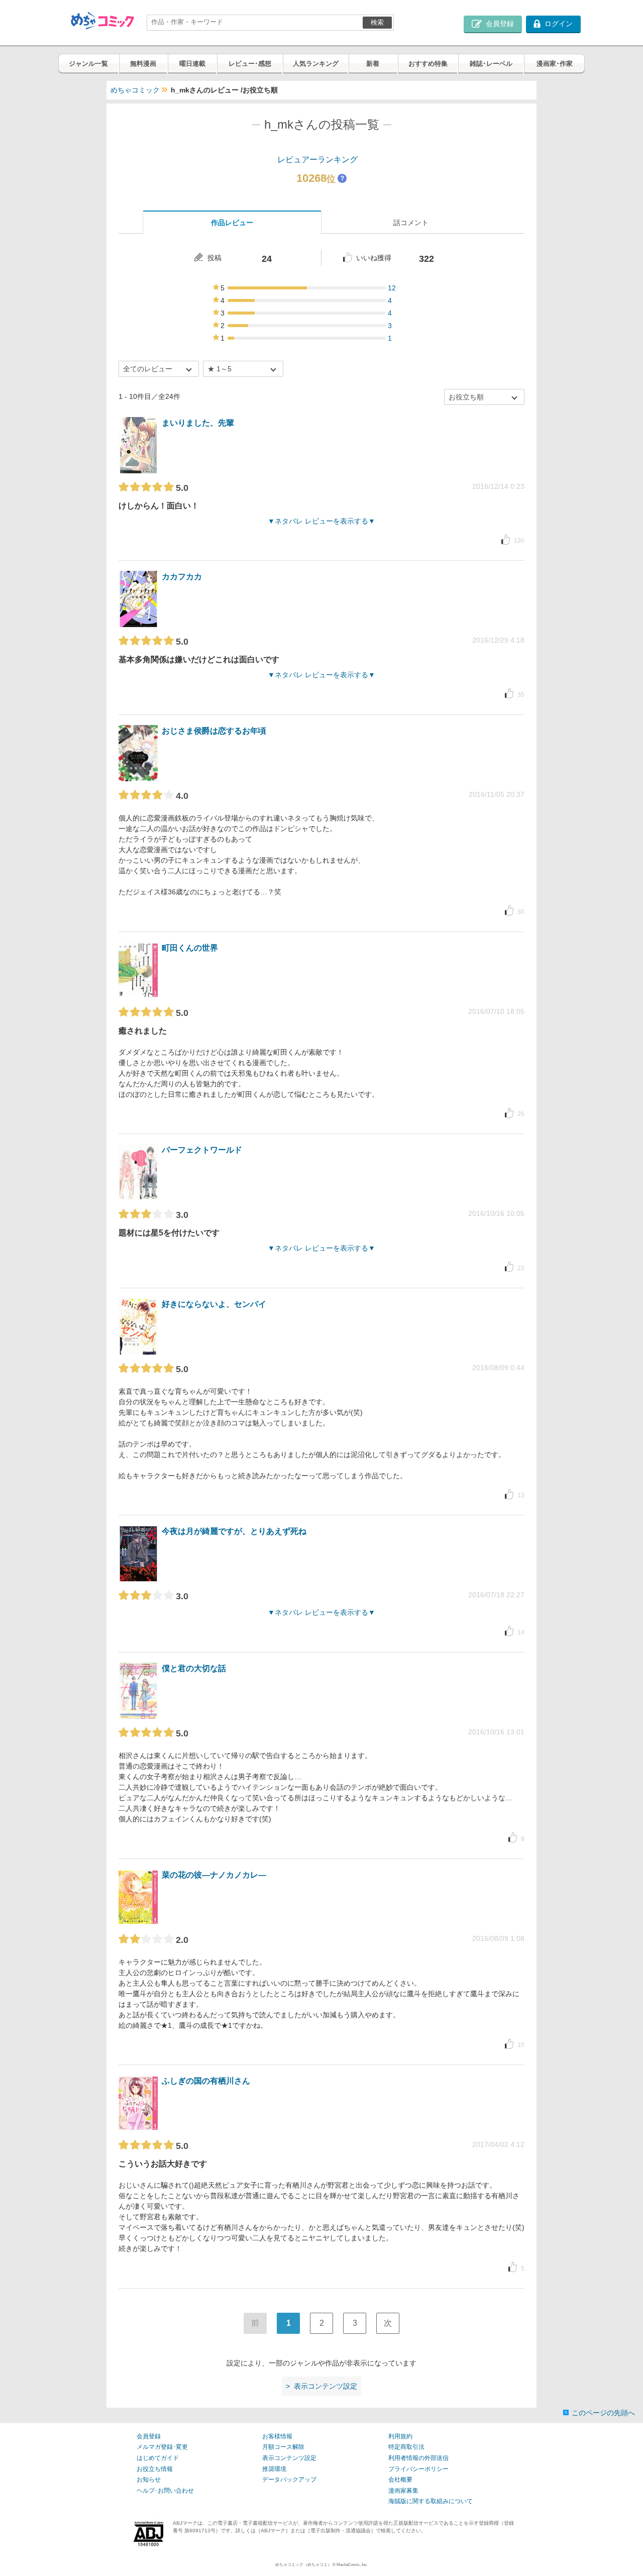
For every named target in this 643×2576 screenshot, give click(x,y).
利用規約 (400, 2436)
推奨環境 (274, 2469)
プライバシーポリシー (418, 2469)
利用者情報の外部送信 (418, 2458)
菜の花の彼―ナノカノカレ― (214, 1875)
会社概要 (400, 2480)
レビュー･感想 (250, 64)
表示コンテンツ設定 (289, 2458)
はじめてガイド (158, 2458)
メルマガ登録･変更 (162, 2447)
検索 (377, 22)
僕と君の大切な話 (194, 1668)
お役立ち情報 (155, 2469)
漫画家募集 (403, 2491)
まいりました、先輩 (198, 423)
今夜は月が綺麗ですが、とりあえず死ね (234, 1531)
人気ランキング (316, 64)
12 (392, 288)
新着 (373, 64)
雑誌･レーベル (491, 64)
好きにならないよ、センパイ (214, 1304)
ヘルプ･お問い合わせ (165, 2491)
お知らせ (149, 2480)
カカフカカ (182, 577)
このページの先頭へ (603, 2413)
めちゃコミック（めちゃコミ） (303, 2565)
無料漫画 (143, 64)
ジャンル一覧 (88, 64)
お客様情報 (277, 2436)
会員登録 (149, 2436)
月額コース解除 (283, 2447)
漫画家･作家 (555, 64)
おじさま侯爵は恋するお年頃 (214, 731)
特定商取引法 (406, 2447)
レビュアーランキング (317, 160)
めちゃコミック (135, 90)
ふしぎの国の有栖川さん (206, 2081)
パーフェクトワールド (202, 1150)
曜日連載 (192, 64)
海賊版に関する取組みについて (431, 2501)
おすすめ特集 (428, 64)
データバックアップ (289, 2480)
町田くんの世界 (190, 948)
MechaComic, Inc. (352, 2565)
